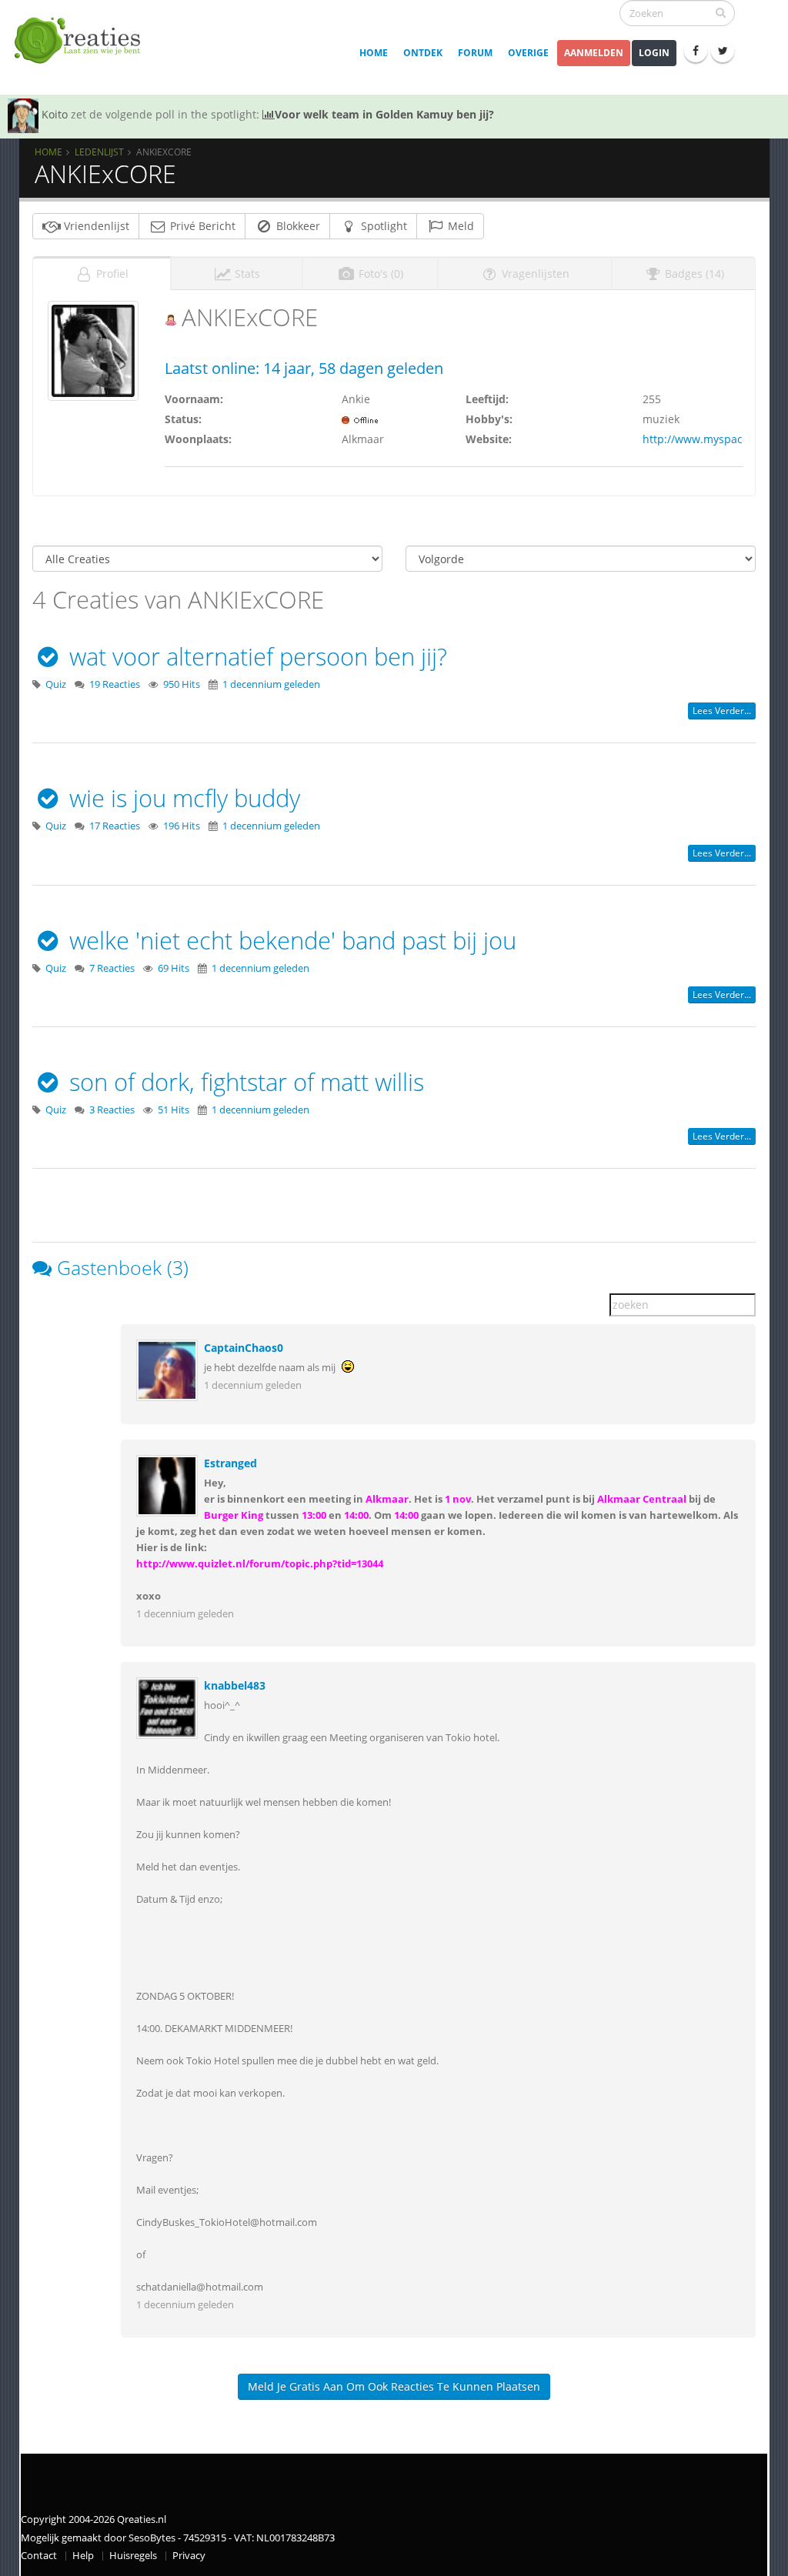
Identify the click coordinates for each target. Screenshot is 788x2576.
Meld (459, 226)
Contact (39, 2556)
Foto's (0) (379, 274)
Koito (55, 114)
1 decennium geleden (271, 684)
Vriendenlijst (95, 226)
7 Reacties (112, 968)
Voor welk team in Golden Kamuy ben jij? (384, 114)
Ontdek (423, 53)
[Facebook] (696, 51)
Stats (246, 274)
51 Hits (174, 1110)
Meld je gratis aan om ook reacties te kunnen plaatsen (394, 2386)
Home (374, 53)
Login (654, 53)
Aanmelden (594, 53)
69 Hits (174, 968)
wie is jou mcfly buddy (182, 798)
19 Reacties (115, 684)
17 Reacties (115, 826)
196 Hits (182, 826)
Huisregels (133, 2556)
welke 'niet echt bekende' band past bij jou (290, 940)
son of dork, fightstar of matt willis (244, 1082)
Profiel (111, 274)
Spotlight (382, 226)
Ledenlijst (99, 152)
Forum (475, 53)
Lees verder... (722, 711)
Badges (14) (693, 274)
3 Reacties (112, 1110)
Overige (528, 53)
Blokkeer (297, 226)
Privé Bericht (201, 226)
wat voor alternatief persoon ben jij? (255, 656)
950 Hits (182, 684)
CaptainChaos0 (244, 1348)
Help (83, 2556)
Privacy (189, 2556)
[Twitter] (723, 51)
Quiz (56, 684)
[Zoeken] (721, 12)
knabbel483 (235, 1685)
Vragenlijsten (534, 274)
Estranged (230, 1463)
